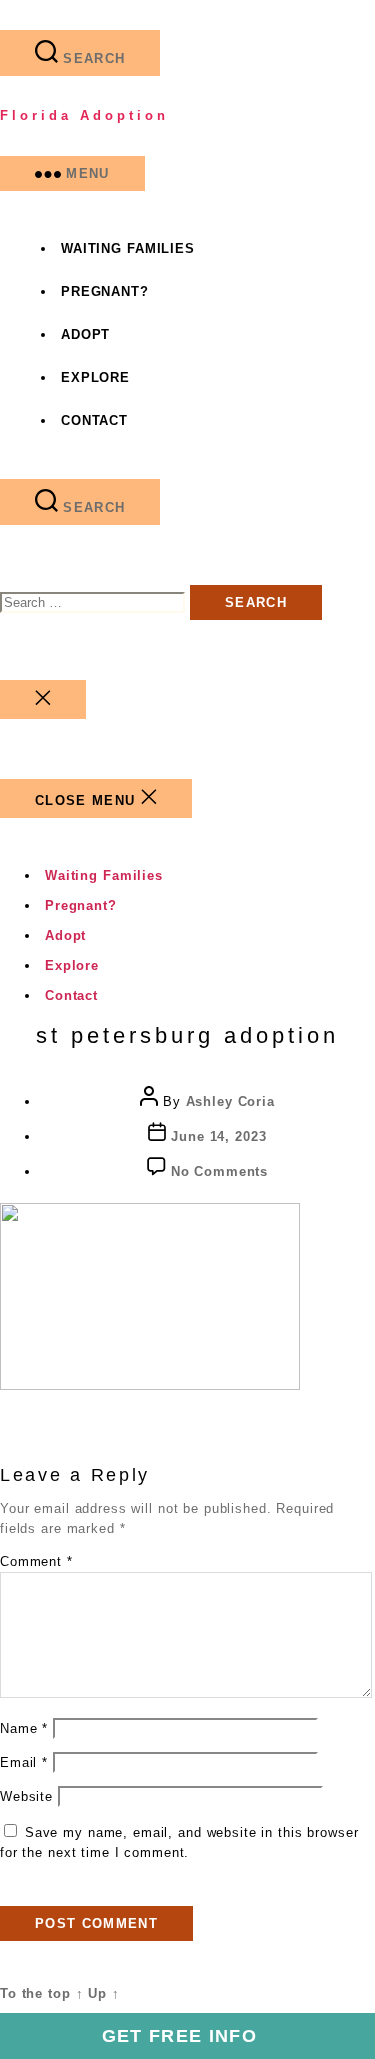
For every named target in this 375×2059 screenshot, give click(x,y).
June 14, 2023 (218, 1136)
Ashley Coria (230, 1101)
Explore (95, 377)
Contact (94, 420)
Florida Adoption (84, 115)
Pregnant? (105, 291)
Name (24, 1728)
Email (24, 1762)
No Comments (220, 1171)
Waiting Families (128, 248)
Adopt (85, 334)
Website (26, 1796)
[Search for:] (95, 602)
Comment (36, 1561)
